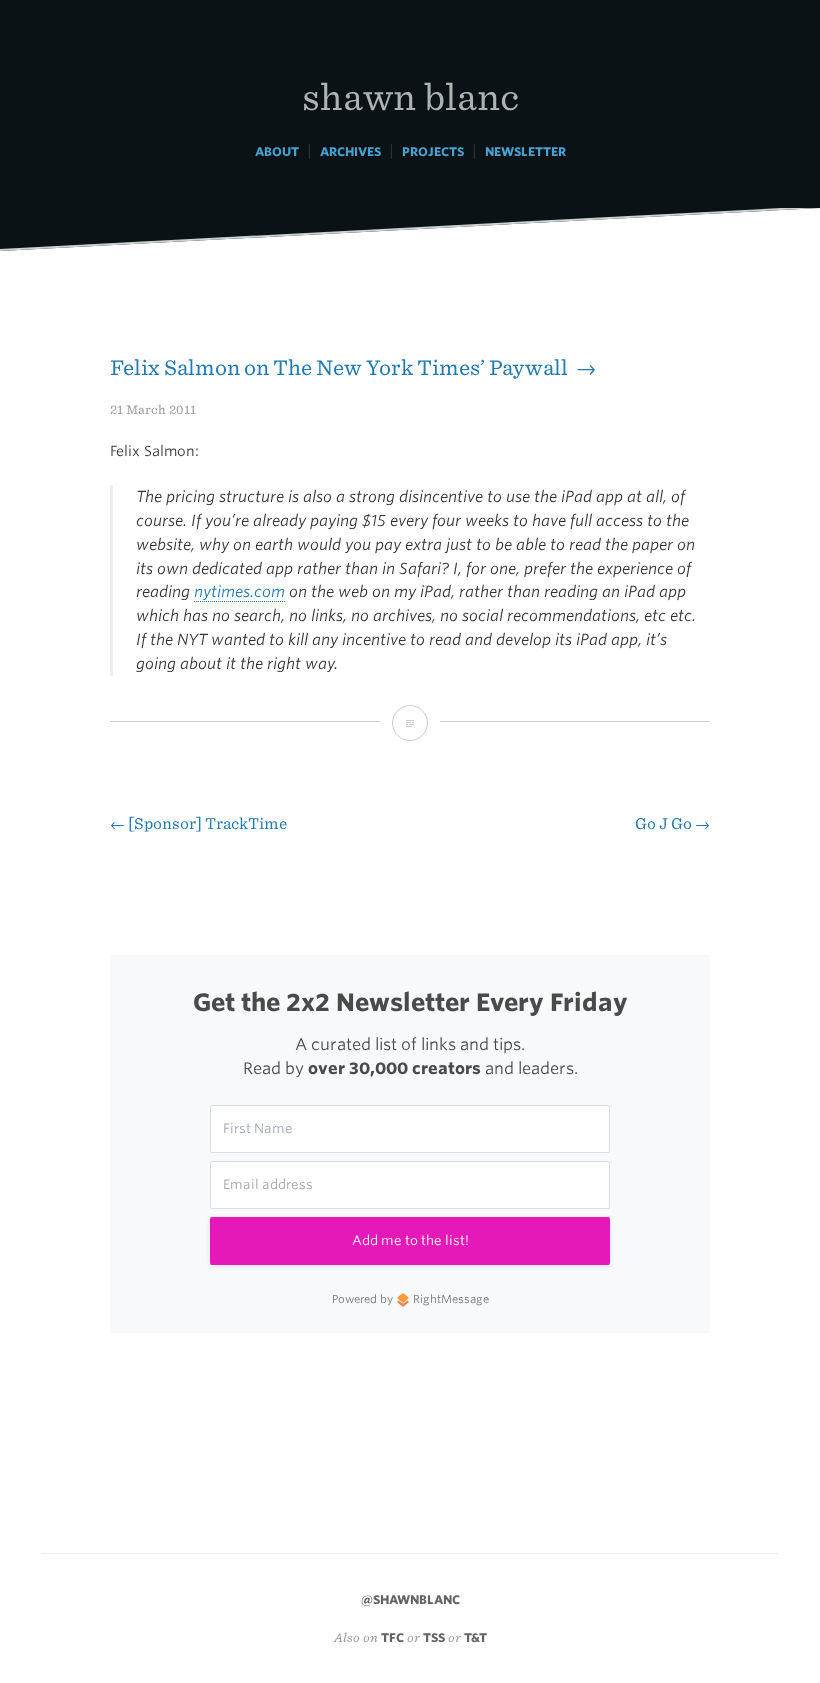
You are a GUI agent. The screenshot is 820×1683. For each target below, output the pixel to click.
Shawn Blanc (410, 95)
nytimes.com (239, 591)
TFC (392, 1637)
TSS (434, 1637)
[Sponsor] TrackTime (198, 823)
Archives (350, 151)
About (277, 151)
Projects (433, 151)
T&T (475, 1637)
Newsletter (525, 151)
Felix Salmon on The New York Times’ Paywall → (353, 367)
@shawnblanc (410, 1599)
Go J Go (672, 823)
